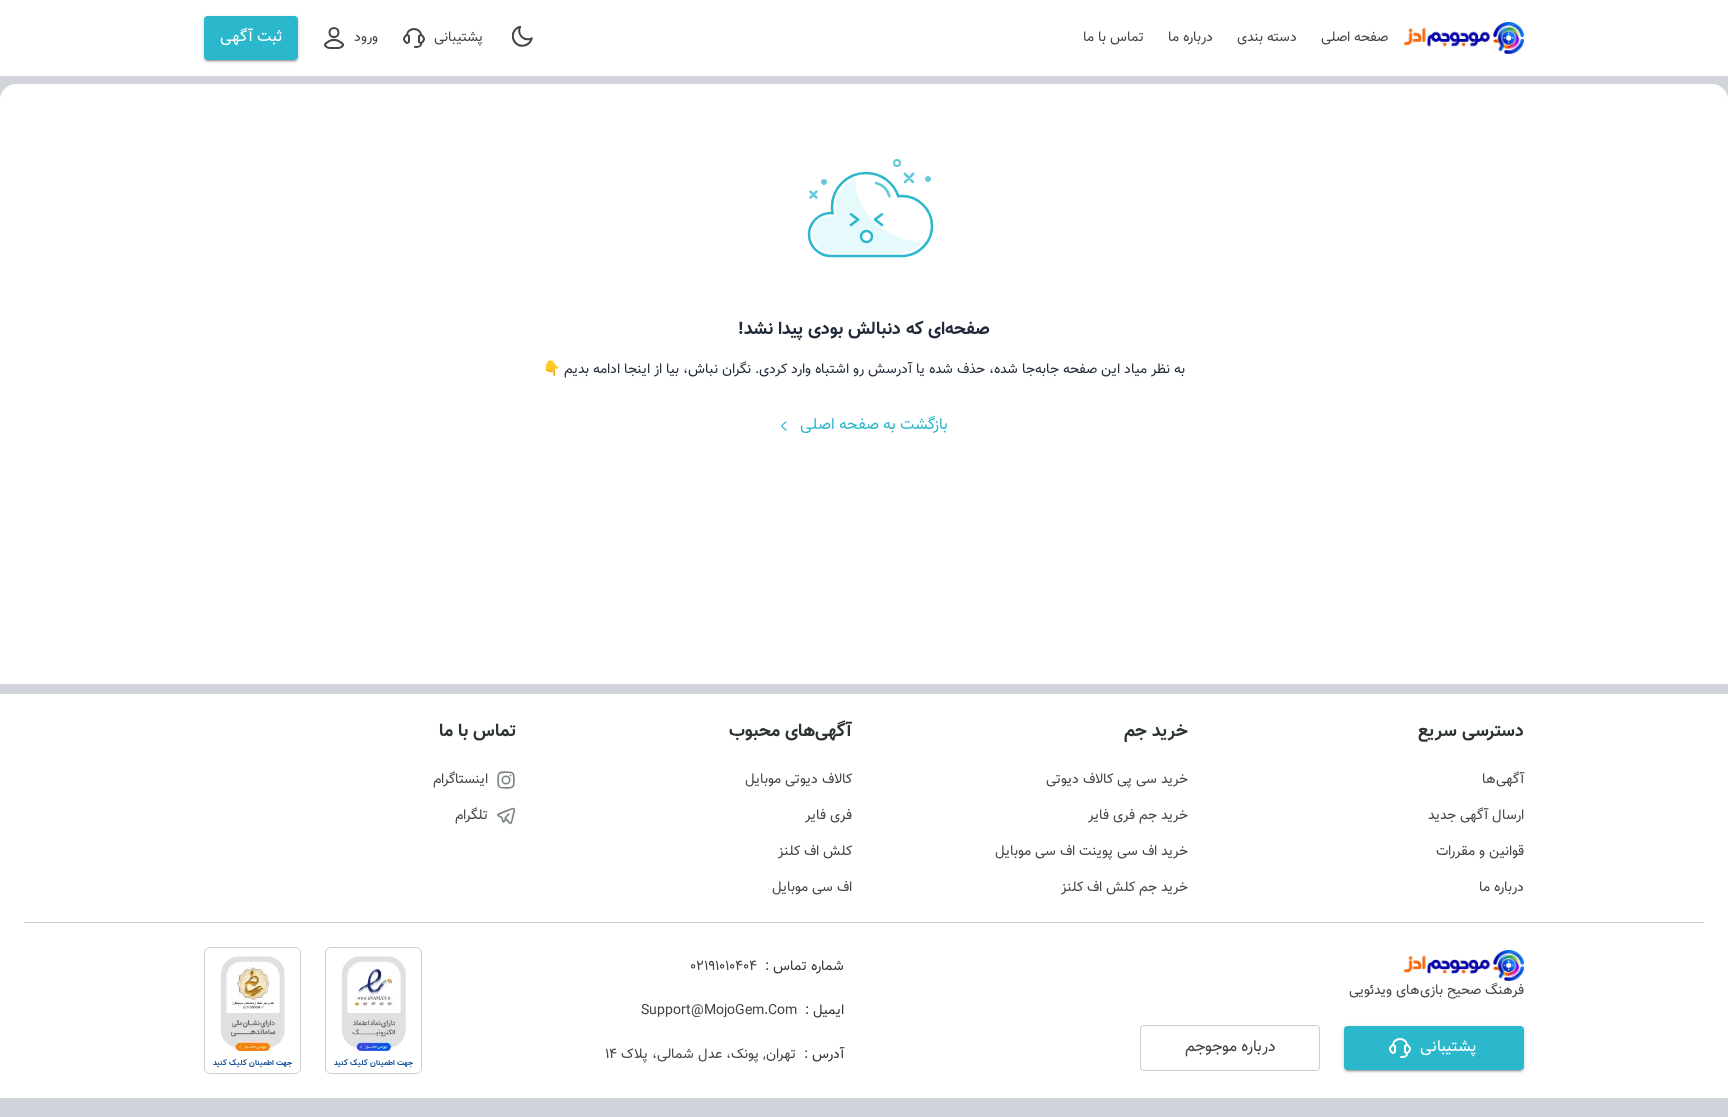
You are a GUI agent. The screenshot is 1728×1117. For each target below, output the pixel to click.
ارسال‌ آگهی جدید (1476, 816)
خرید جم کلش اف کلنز (1124, 888)
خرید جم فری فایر (1138, 816)
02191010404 (723, 967)
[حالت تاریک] (524, 38)
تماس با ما (1113, 38)
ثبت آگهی (251, 37)
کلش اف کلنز (815, 852)
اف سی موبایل (812, 888)
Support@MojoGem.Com (719, 1011)
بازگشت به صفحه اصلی (874, 425)
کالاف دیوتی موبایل (798, 780)
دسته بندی (1267, 38)
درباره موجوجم (1230, 1047)
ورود (366, 38)
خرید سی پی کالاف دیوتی (1117, 780)
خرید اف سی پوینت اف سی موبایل (1091, 852)
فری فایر (828, 816)
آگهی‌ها (1503, 780)
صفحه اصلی (1354, 38)
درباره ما (1190, 38)
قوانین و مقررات (1480, 852)
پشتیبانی (458, 38)
